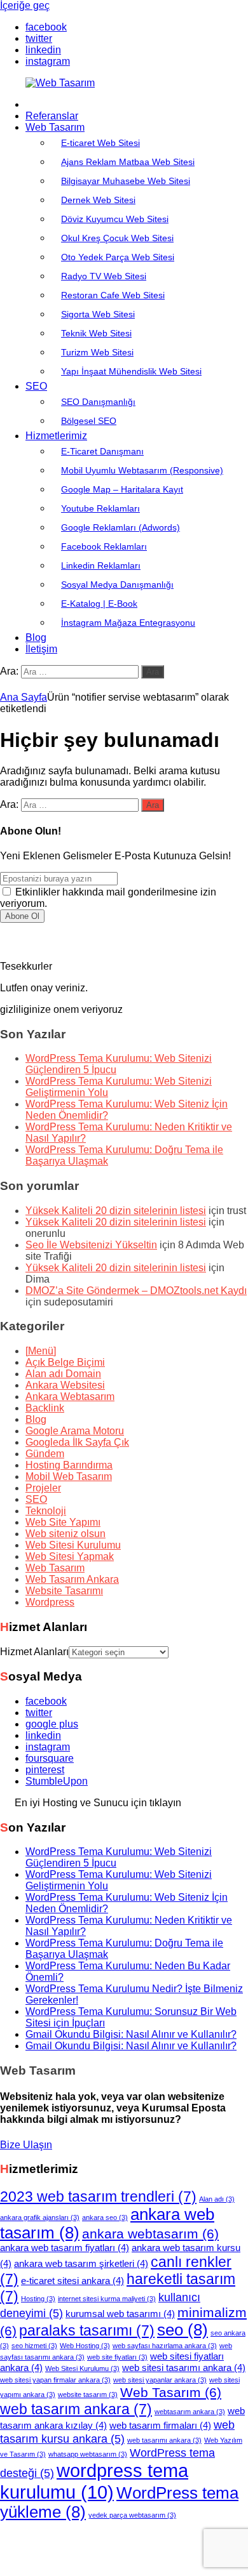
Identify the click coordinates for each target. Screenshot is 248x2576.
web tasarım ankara (76, 2409)
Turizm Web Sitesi (97, 352)
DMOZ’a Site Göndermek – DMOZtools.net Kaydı (136, 1291)
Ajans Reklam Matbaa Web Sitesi (128, 162)
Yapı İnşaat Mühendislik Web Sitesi (131, 371)
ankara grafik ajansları (40, 2217)
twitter (39, 1713)
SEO (36, 386)
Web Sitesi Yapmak (70, 1556)
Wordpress (50, 1602)
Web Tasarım (55, 127)
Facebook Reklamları (104, 546)
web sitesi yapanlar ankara (160, 2380)
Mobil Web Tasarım (69, 1476)
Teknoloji (46, 1511)
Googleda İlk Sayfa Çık (77, 1442)
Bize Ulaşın (26, 2145)
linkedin (43, 1735)
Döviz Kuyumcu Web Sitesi (115, 219)
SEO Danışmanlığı (98, 402)
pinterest (45, 1770)
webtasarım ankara (190, 2412)
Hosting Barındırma (69, 1465)
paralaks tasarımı (87, 2330)
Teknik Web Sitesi (96, 333)
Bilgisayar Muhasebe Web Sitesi (126, 181)
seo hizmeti (34, 2346)
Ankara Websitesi (65, 1385)
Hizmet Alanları (34, 1652)
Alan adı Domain (63, 1374)
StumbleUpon (57, 1781)
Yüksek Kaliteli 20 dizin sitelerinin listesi (116, 1211)
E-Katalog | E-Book (99, 604)
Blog (36, 637)
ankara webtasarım (150, 2234)
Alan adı (217, 2199)
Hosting (38, 2299)
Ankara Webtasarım (70, 1397)
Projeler (43, 1488)
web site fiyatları (117, 2357)
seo (183, 2330)
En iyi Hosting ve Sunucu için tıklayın (98, 1803)
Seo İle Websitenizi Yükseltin (91, 1245)
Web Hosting (85, 2346)
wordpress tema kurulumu (94, 2481)
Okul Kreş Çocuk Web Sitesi (117, 238)
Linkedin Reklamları (101, 565)
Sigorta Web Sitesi (98, 314)
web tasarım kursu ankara (117, 2432)
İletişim (41, 649)
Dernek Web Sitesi (98, 200)
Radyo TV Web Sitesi (104, 276)
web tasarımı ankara (164, 2440)
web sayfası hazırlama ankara (165, 2346)
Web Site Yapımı (63, 1522)
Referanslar (52, 116)
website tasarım (88, 2394)
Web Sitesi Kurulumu (73, 1545)
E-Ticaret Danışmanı (102, 451)
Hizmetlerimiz (56, 436)
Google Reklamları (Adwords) (121, 527)
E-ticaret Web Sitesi (100, 143)
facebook (46, 1701)
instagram (48, 1747)
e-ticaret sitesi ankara (72, 2281)
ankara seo (105, 2217)
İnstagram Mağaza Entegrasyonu (128, 623)
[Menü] (41, 1351)
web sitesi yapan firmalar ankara (55, 2380)
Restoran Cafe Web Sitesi (113, 295)
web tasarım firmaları (160, 2426)
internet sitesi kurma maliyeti (107, 2299)
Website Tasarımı (64, 1591)
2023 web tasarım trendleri (98, 2196)
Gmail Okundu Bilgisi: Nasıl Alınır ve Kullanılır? (131, 2034)
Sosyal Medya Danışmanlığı (117, 585)
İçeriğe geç (25, 5)
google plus (52, 1724)
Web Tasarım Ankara (72, 1579)
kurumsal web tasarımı (120, 2314)
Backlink (45, 1408)
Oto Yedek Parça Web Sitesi (118, 257)
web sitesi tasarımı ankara (184, 2368)
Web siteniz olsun (65, 1534)
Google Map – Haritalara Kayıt (122, 489)
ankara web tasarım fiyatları (65, 2248)
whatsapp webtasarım (88, 2454)
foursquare (50, 1758)
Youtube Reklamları (100, 508)
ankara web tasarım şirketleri (81, 2264)
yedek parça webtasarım (132, 2515)
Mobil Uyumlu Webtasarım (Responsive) (142, 470)
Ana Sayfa (24, 697)
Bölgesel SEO (89, 421)
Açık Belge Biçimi (65, 1362)
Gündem (45, 1454)
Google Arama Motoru (75, 1431)
